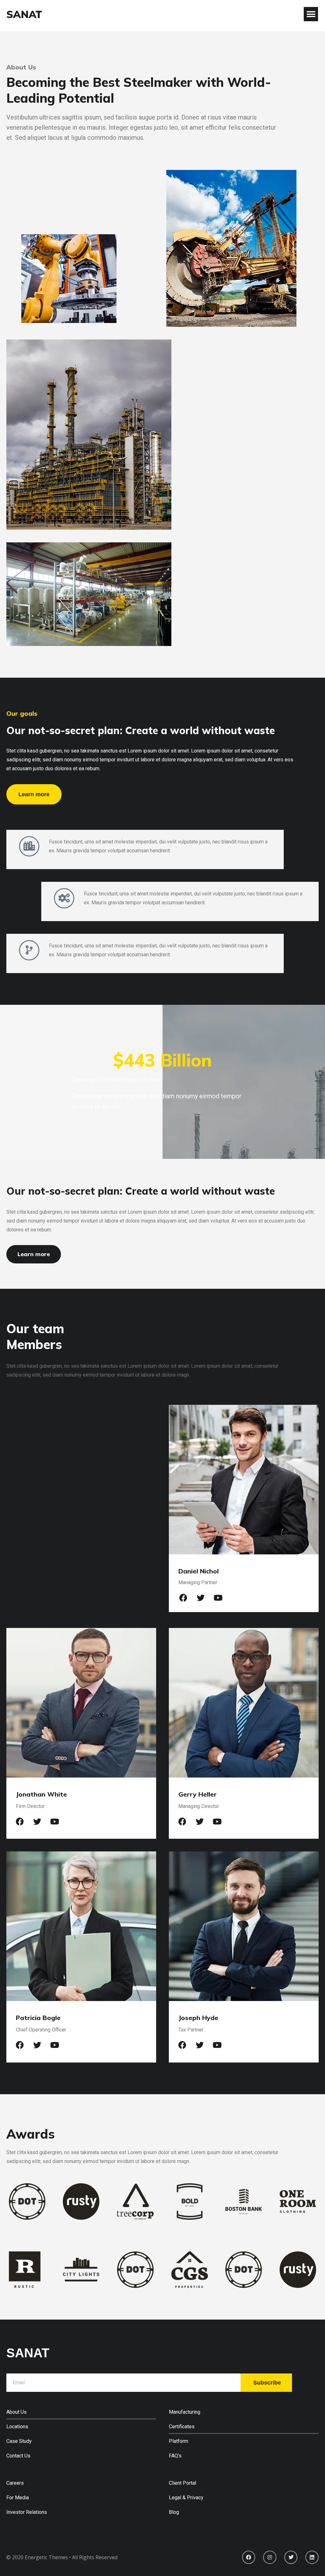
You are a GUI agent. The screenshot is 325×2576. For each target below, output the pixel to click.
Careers (15, 2483)
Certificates (182, 2427)
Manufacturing (185, 2412)
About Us (17, 2412)
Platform (179, 2441)
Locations (17, 2427)
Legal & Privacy (186, 2498)
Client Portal (182, 2483)
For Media (18, 2498)
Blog (174, 2512)
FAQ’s (175, 2456)
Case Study (19, 2441)
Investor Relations (27, 2512)
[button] (311, 14)
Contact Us (18, 2456)
